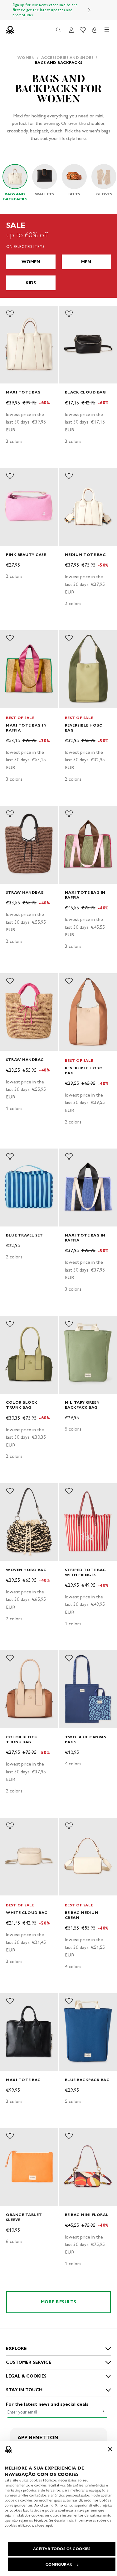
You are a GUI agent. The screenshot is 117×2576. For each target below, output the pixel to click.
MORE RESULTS (59, 2302)
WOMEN (31, 262)
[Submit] (102, 2411)
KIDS (31, 283)
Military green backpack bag (82, 1405)
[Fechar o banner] (110, 2449)
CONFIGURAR (59, 2564)
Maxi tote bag (23, 392)
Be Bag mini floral (87, 2215)
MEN (86, 262)
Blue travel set (24, 1235)
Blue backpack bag (87, 2080)
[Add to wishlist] (10, 314)
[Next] (90, 10)
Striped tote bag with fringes (85, 1572)
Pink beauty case (26, 555)
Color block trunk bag (22, 1405)
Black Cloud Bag (85, 392)
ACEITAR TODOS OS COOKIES (62, 2549)
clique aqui (44, 2525)
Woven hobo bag (26, 1570)
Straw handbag (25, 892)
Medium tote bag (85, 555)
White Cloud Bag (27, 1913)
